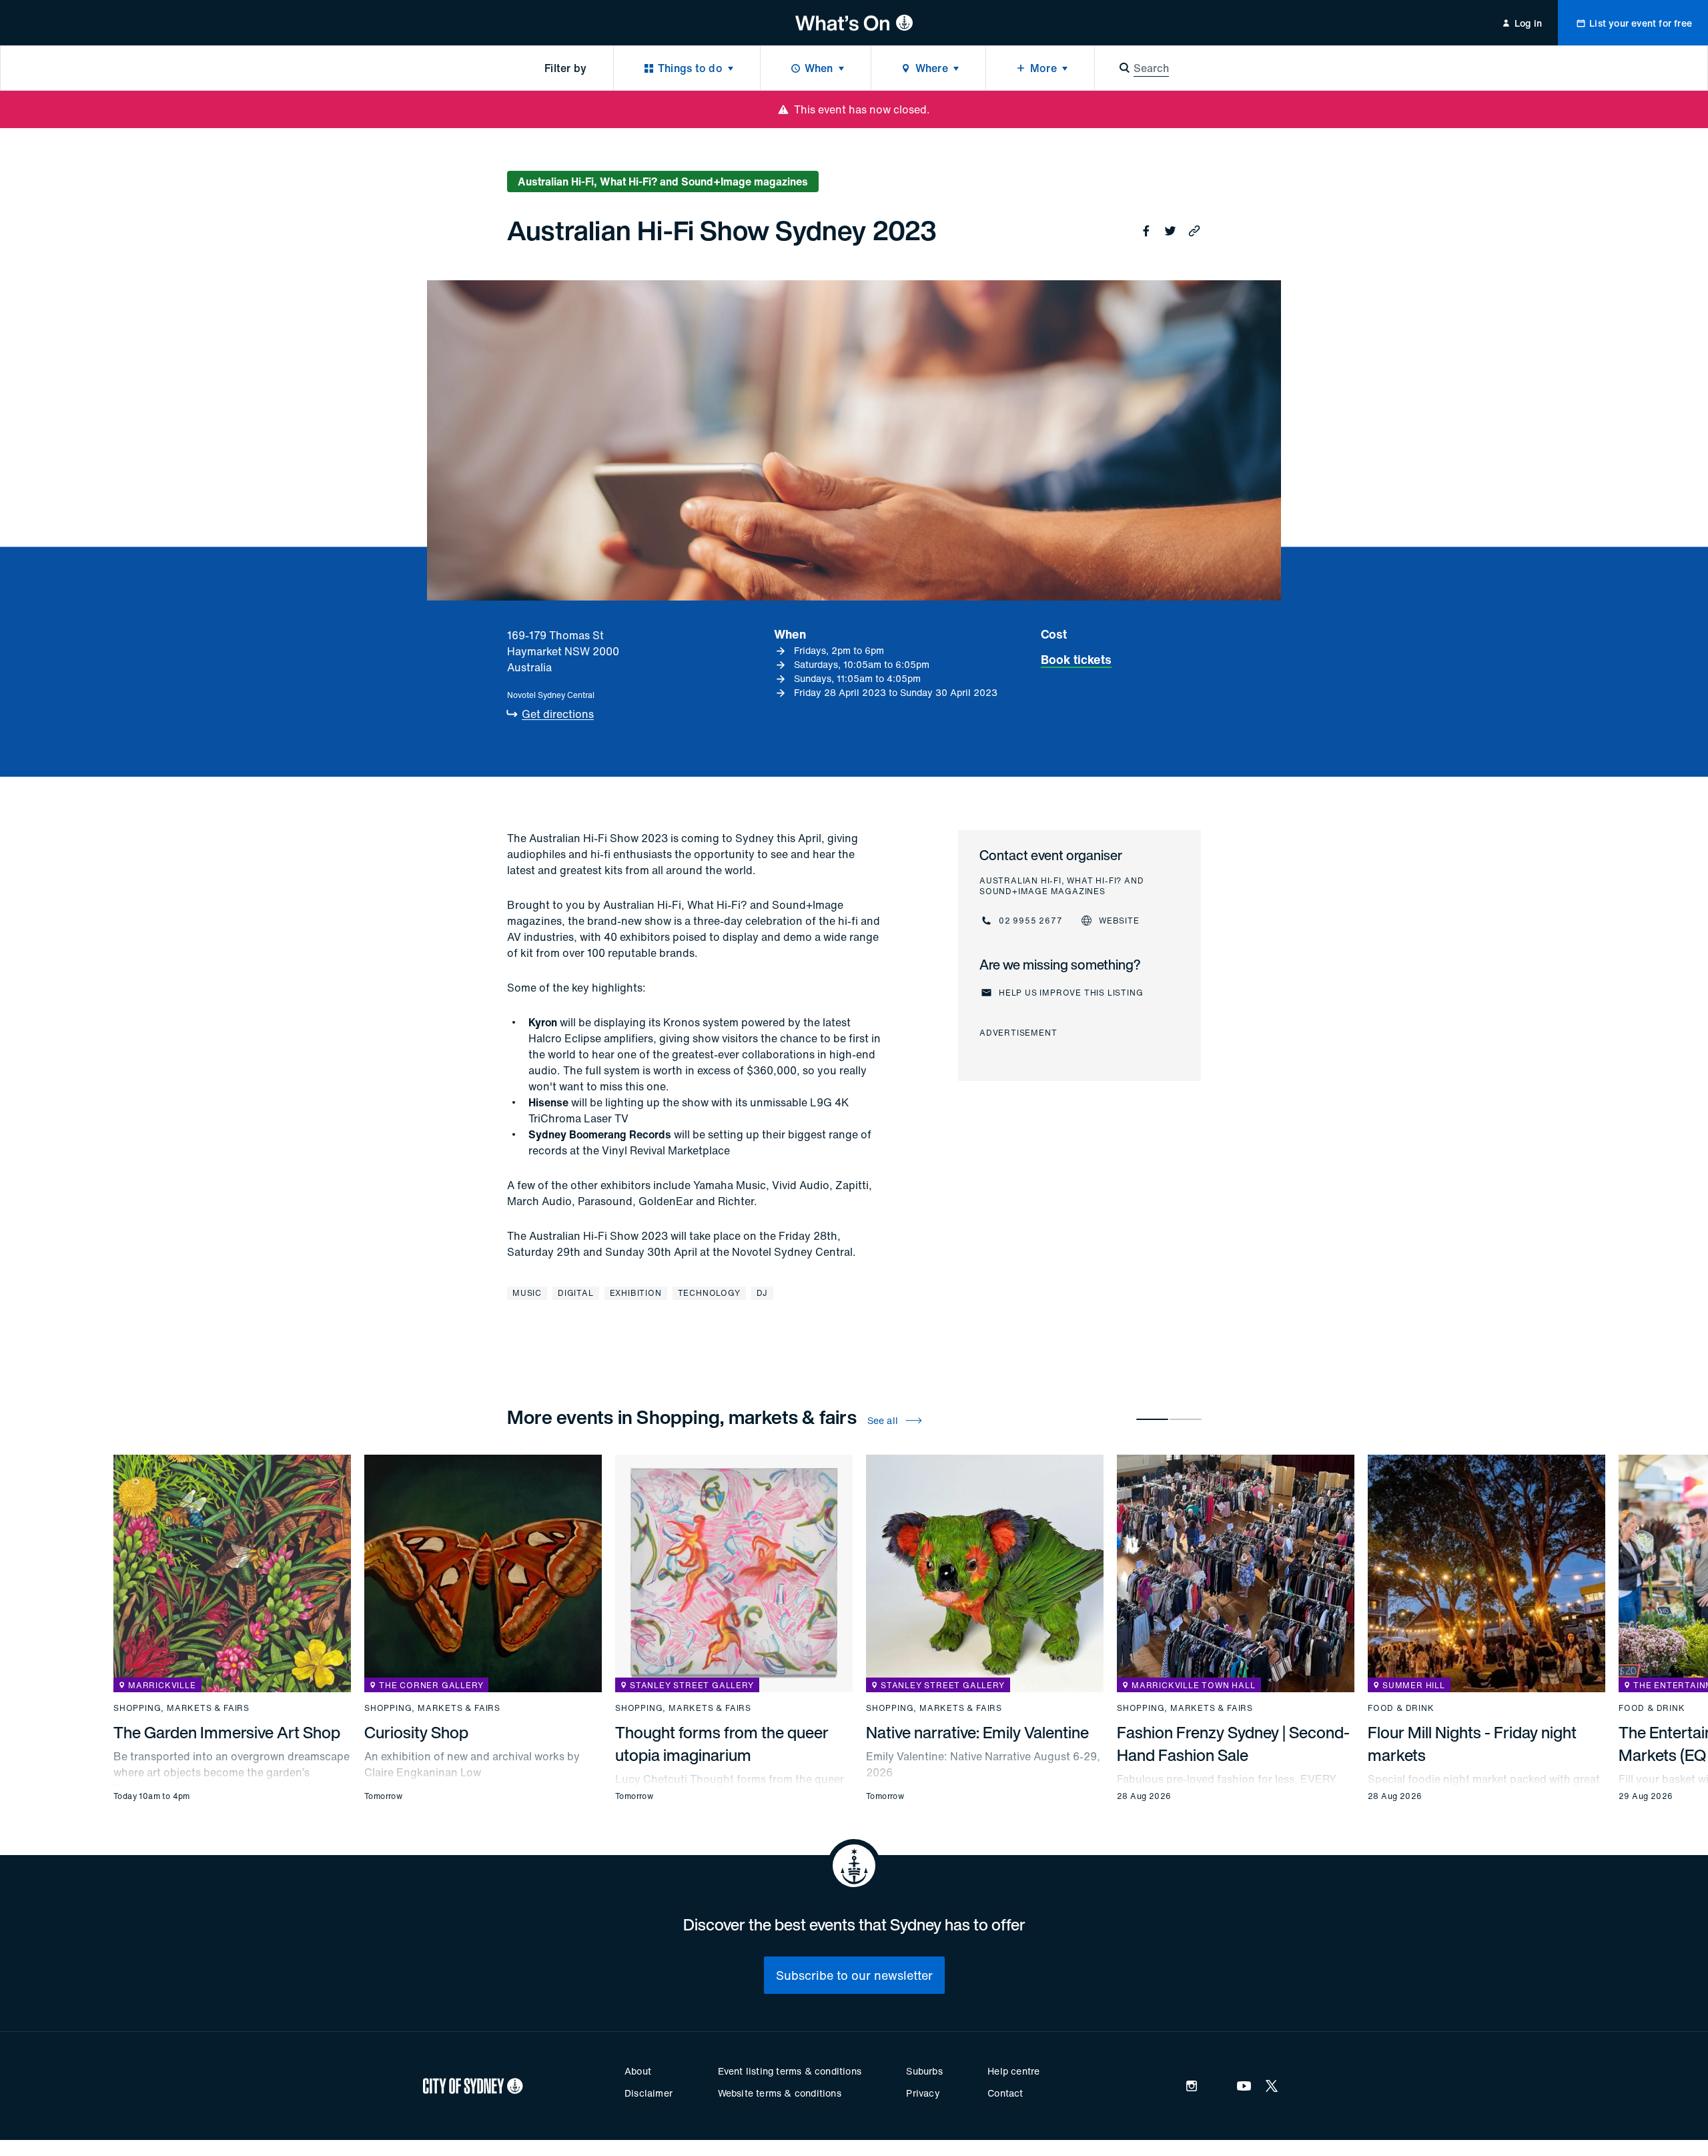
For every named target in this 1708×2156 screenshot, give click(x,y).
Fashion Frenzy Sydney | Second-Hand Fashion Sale (1233, 1744)
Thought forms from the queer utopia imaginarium (722, 1744)
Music (527, 1293)
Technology (709, 1293)
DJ (763, 1293)
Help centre (1013, 2071)
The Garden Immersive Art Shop (227, 1732)
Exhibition (636, 1293)
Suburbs (924, 2071)
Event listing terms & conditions (790, 2071)
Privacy (923, 2093)
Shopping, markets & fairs (181, 1708)
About (638, 2071)
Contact (1005, 2093)
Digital (576, 1293)
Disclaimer (649, 2093)
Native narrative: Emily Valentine (977, 1732)
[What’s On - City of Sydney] (854, 23)
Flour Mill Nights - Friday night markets (1472, 1744)
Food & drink (1401, 1708)
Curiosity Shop (416, 1732)
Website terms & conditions (780, 2093)
